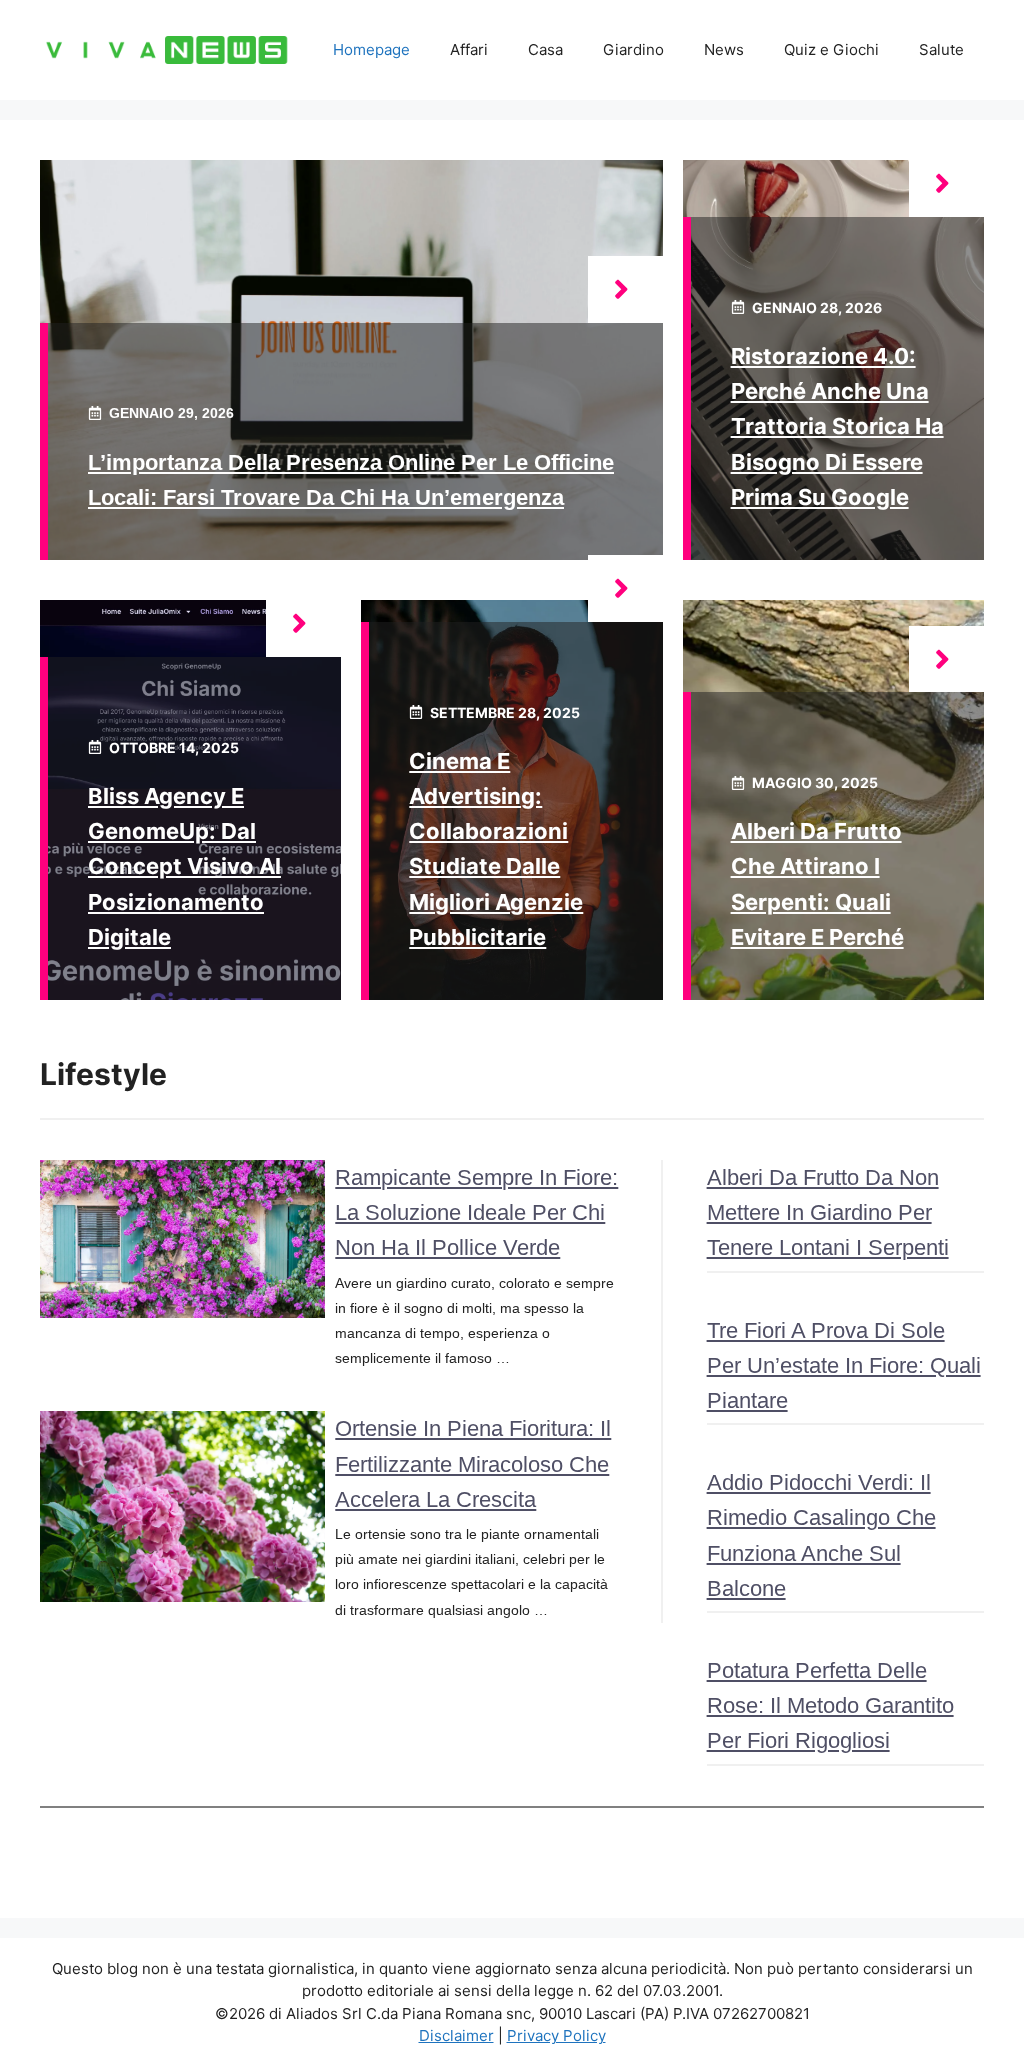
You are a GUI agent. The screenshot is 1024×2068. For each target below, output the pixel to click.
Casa (545, 49)
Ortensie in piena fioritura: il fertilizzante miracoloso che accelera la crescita (473, 1463)
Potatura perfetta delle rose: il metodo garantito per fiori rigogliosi (830, 1705)
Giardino (633, 49)
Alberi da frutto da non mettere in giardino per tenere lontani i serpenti (828, 1212)
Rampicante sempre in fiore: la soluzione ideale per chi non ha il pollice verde (476, 1212)
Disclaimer (456, 2035)
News (724, 49)
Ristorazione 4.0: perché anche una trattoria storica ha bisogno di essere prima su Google (837, 426)
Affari (469, 49)
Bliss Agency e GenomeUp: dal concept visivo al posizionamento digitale (184, 866)
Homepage (371, 49)
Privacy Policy (556, 2035)
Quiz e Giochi (831, 49)
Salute (941, 49)
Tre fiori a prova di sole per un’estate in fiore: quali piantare (844, 1365)
